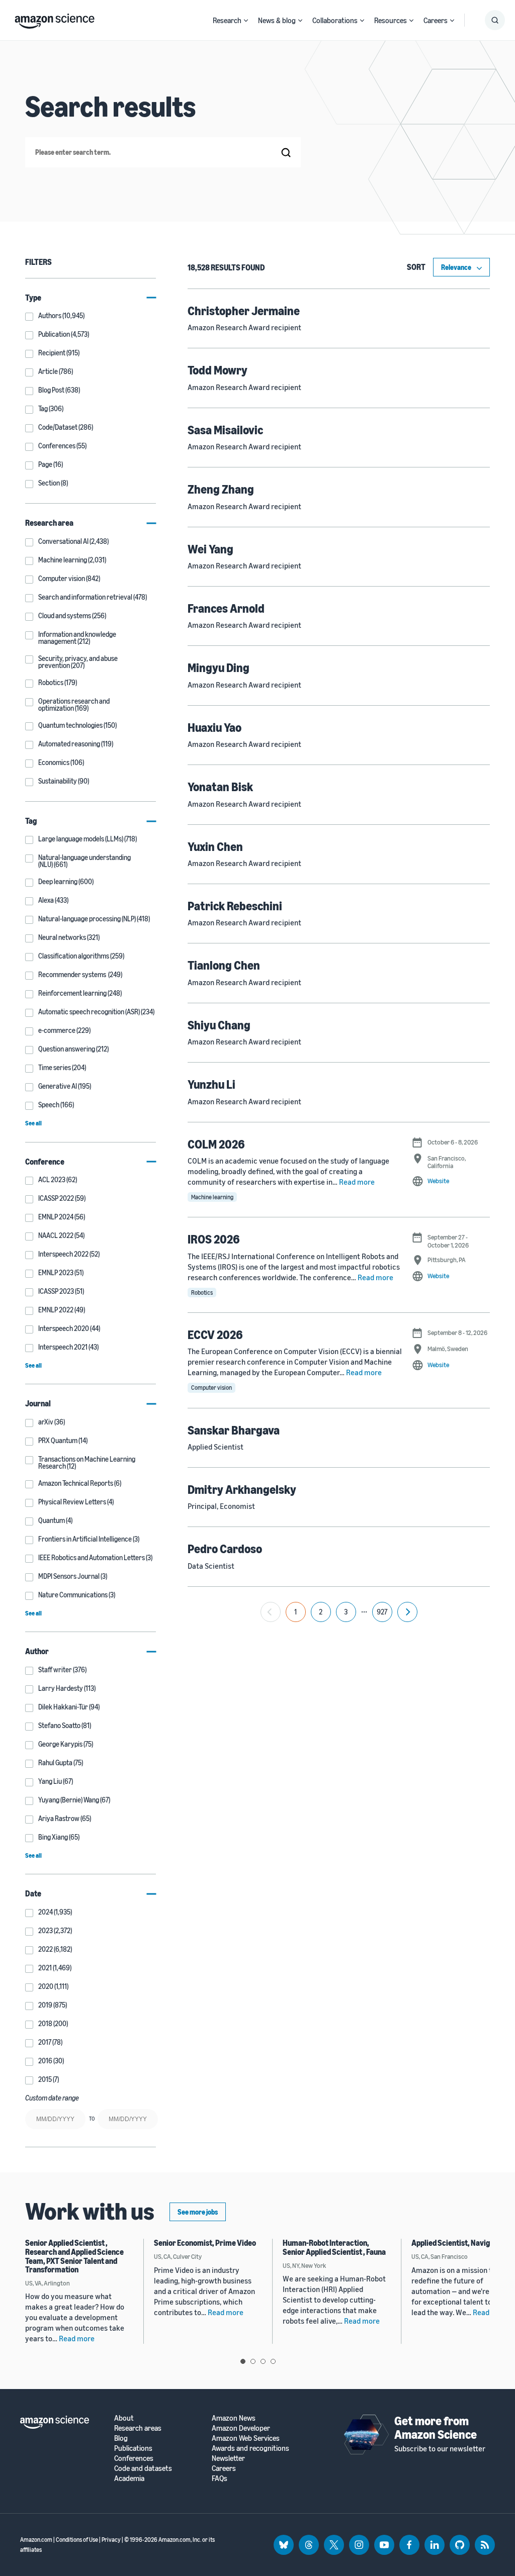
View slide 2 (253, 2361)
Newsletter (228, 2458)
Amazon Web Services (246, 2438)
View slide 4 (273, 2361)
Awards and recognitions (250, 2448)
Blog (121, 2438)
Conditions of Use (77, 2540)
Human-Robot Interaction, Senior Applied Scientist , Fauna (334, 2247)
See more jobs (198, 2212)
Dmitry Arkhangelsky (242, 1489)
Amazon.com (36, 2540)
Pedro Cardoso (225, 1549)
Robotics (202, 1293)
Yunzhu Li (211, 1084)
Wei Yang (210, 549)
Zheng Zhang (221, 489)
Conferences (134, 2458)
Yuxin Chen (215, 846)
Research (227, 20)
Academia (129, 2478)
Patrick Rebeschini (235, 906)
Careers (436, 20)
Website (438, 1181)
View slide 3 (263, 2361)
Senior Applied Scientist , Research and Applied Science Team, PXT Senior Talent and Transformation (74, 2256)
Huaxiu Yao (214, 727)
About (124, 2418)
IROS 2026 (214, 1239)
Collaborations (335, 20)
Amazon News (234, 2418)
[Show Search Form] (495, 20)
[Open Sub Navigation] (246, 20)
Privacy (111, 2540)
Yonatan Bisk (220, 787)
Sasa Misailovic (225, 430)
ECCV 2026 (215, 1334)
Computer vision (211, 1388)
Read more (357, 1182)
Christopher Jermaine (244, 311)
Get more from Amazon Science (436, 2427)
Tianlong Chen (224, 965)
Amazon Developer (241, 2428)
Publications (133, 2448)
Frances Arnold (226, 608)
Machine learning (212, 1197)
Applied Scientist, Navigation (459, 2243)
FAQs (220, 2478)
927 (382, 1612)
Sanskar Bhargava (234, 1430)
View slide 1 (243, 2361)
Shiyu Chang (219, 1025)
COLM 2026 (216, 1144)
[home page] (55, 19)
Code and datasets (143, 2468)
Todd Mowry (218, 370)
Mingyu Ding (219, 667)
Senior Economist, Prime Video (205, 2243)
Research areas (138, 2428)
